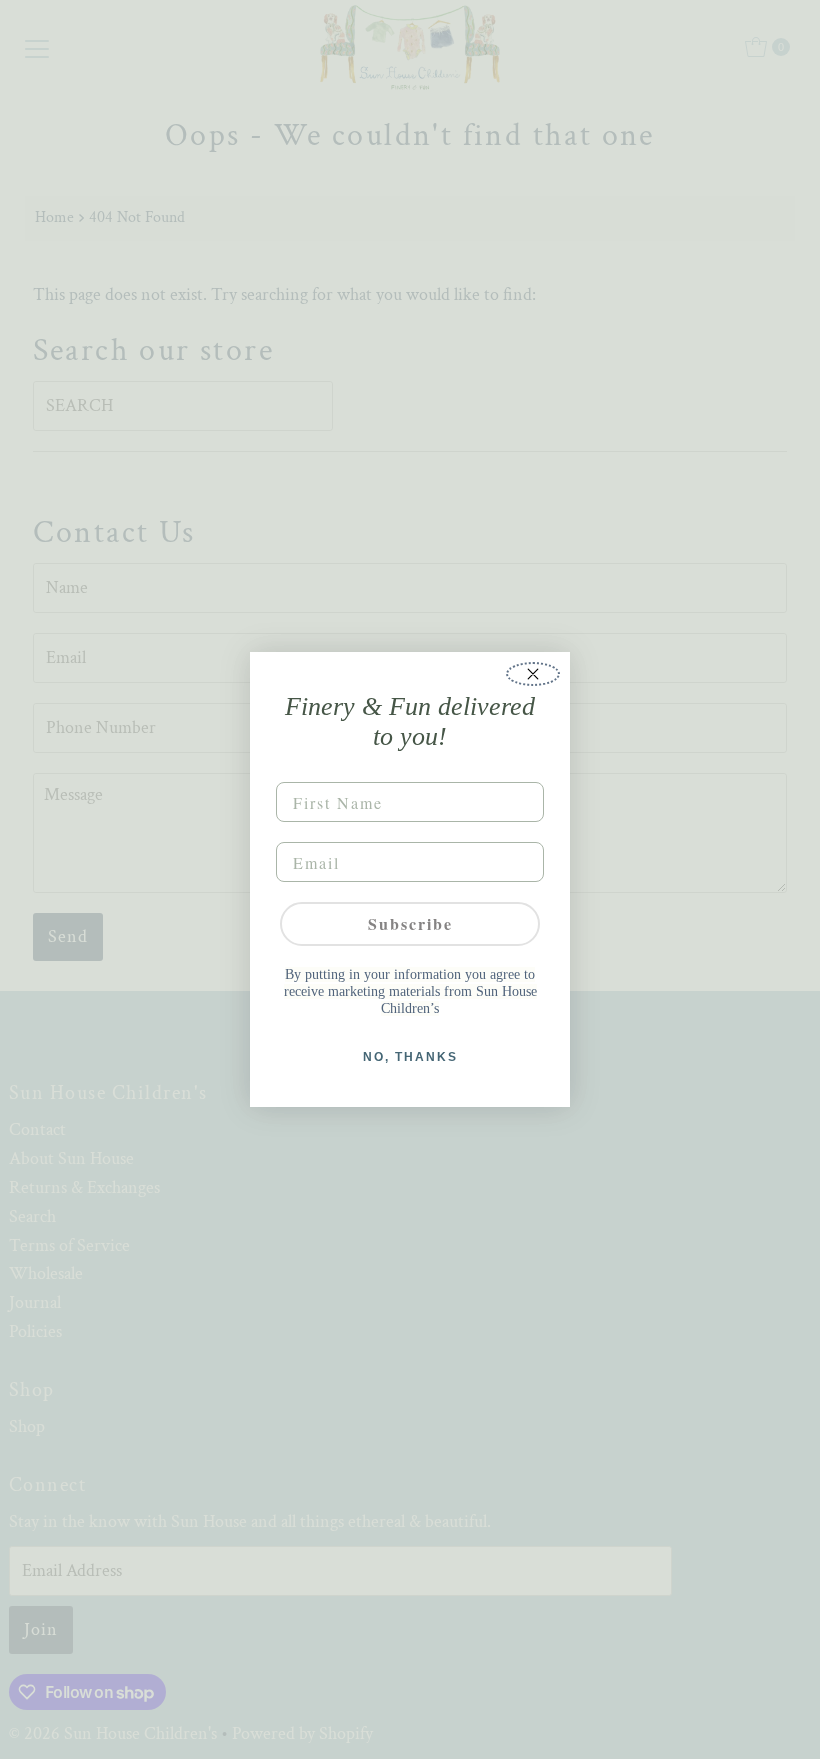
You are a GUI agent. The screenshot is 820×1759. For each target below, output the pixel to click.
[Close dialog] (533, 674)
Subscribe (410, 923)
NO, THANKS (410, 1057)
